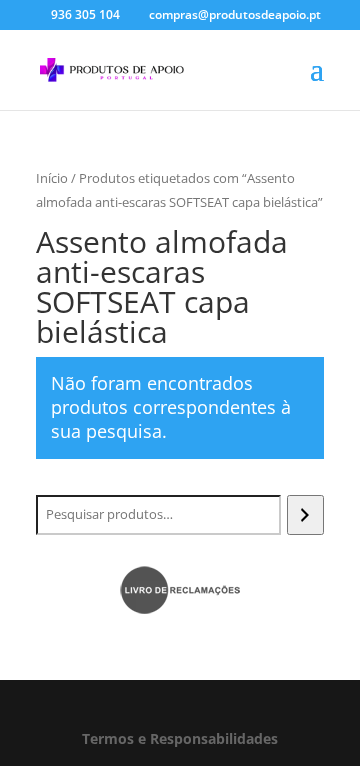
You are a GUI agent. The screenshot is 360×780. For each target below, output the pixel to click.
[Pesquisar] (305, 515)
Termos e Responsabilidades (180, 738)
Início (52, 178)
